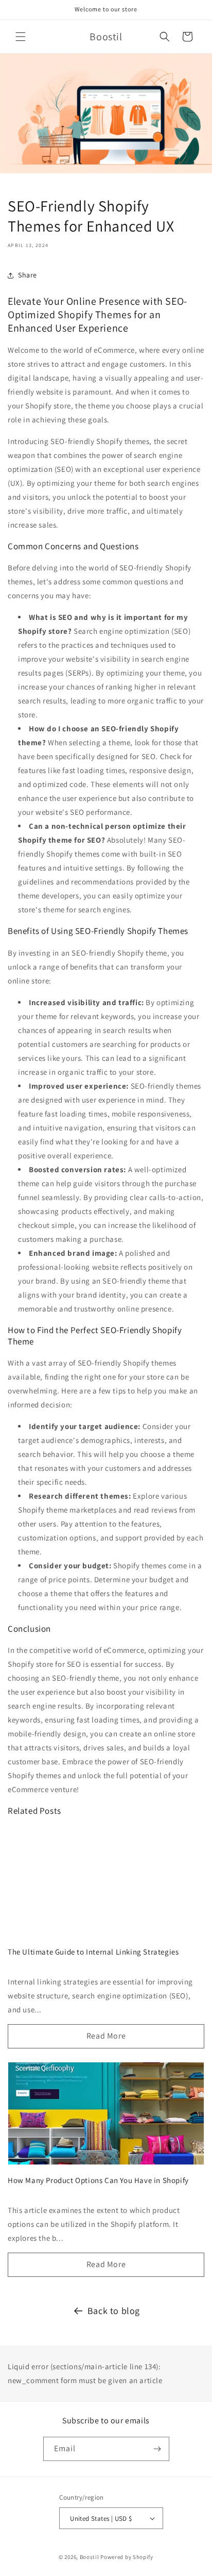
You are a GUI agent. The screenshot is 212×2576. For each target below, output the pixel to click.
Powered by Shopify (127, 2557)
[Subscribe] (157, 2449)
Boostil (90, 2557)
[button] (21, 37)
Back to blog (114, 2311)
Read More (106, 2036)
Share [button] (28, 275)
